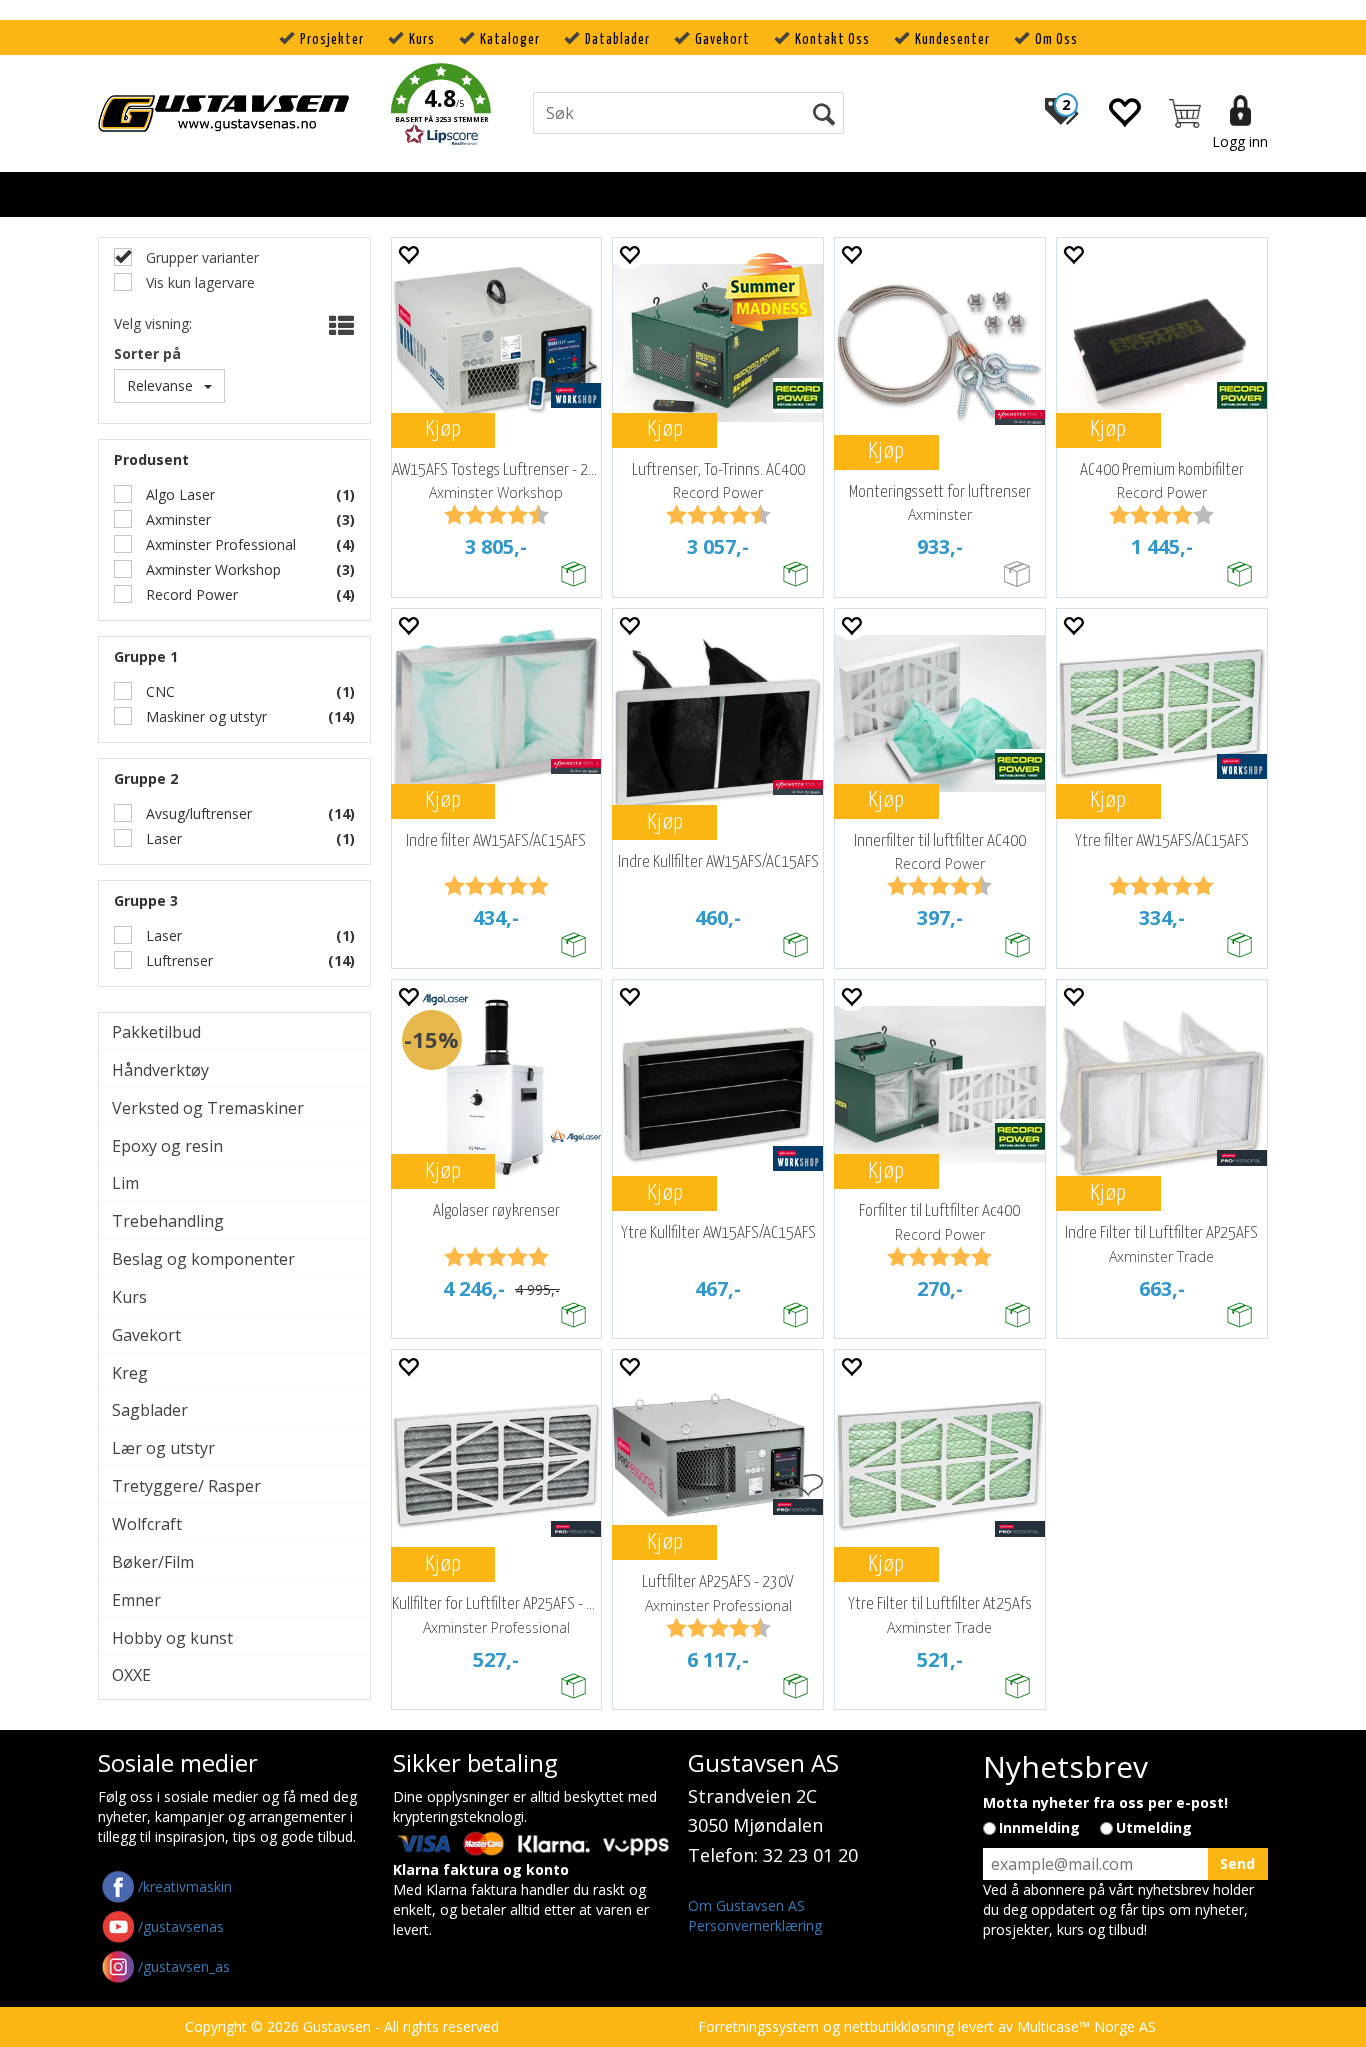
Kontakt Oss (832, 40)
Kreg (130, 1373)
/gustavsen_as (184, 1966)
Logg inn (1240, 141)
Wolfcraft (147, 1524)
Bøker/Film (153, 1562)
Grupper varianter (200, 257)
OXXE (131, 1675)
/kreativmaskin (185, 1886)
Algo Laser (178, 494)
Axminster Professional (219, 544)
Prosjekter (332, 40)
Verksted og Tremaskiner (208, 1108)
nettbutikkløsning (899, 2026)
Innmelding (1039, 1827)
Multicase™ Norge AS (1086, 2026)
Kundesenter (952, 40)
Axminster (176, 519)
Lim (125, 1183)
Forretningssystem (758, 2026)
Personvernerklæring (755, 1925)
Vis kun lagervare (198, 282)
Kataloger (510, 40)
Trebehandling (168, 1221)
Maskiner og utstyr (204, 716)
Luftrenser (177, 960)
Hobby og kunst (172, 1638)
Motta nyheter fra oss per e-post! (1105, 1802)
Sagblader (150, 1410)
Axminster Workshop (211, 569)
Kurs (422, 40)
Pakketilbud (156, 1032)
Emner (136, 1600)
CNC (158, 691)
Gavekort (722, 40)
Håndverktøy (160, 1070)
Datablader (617, 40)
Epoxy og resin (167, 1146)
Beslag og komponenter (203, 1259)
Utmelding (1154, 1827)
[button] (441, 107)
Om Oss (1056, 40)
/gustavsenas (181, 1926)
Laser (162, 838)
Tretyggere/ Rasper (186, 1486)
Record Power (190, 594)
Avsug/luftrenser (197, 813)
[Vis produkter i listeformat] (339, 326)
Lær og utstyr (163, 1448)
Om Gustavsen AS (746, 1905)
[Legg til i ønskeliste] (408, 253)
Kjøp (443, 429)
